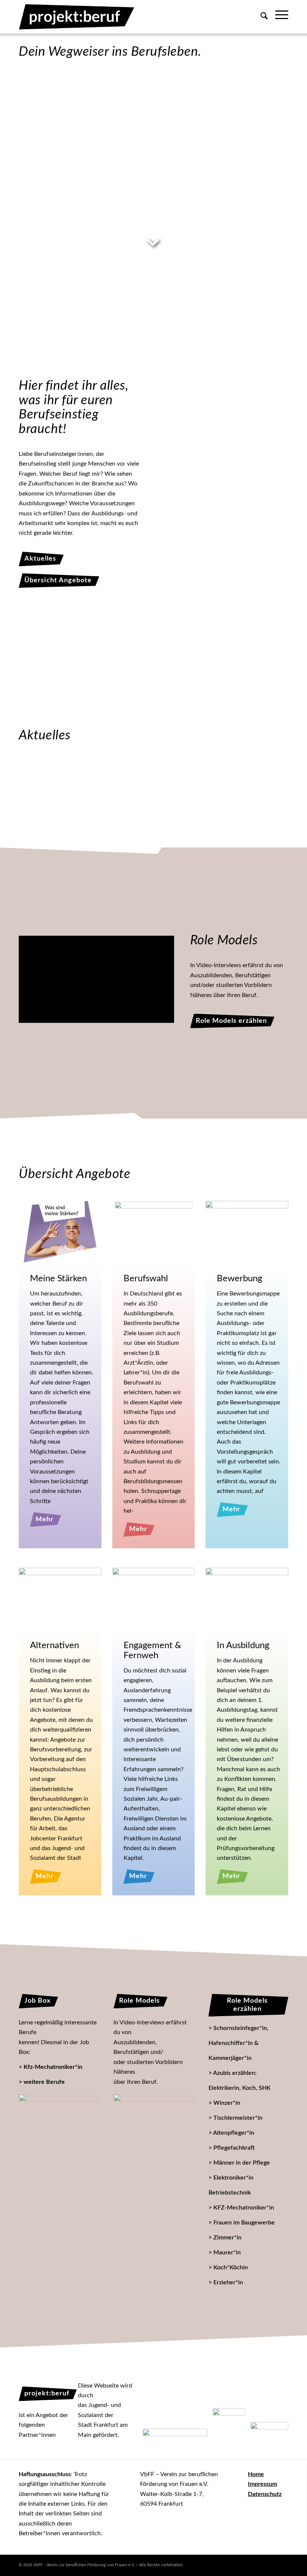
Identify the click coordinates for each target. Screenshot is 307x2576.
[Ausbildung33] (253, 202)
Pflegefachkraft (234, 2148)
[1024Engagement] (154, 1599)
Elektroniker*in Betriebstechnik (231, 2185)
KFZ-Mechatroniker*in (244, 2208)
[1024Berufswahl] (153, 1230)
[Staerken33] (49, 111)
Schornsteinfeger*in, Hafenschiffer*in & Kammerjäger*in (238, 2043)
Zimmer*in (227, 2238)
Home (256, 2474)
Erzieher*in (228, 2282)
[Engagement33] (156, 197)
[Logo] (77, 17)
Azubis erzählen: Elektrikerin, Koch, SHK (240, 2080)
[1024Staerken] (60, 1232)
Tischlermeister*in (238, 2118)
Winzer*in (227, 2103)
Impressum (262, 2484)
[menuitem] (260, 22)
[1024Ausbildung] (247, 1599)
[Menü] (278, 17)
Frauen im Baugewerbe (244, 2223)
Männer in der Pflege (242, 2163)
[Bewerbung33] (253, 114)
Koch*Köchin (231, 2267)
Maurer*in (227, 2253)
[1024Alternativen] (60, 1599)
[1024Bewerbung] (247, 1232)
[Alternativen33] (49, 194)
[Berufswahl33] (153, 111)
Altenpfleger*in (234, 2133)
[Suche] (260, 28)
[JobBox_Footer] (59, 2130)
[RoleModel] (153, 2117)
